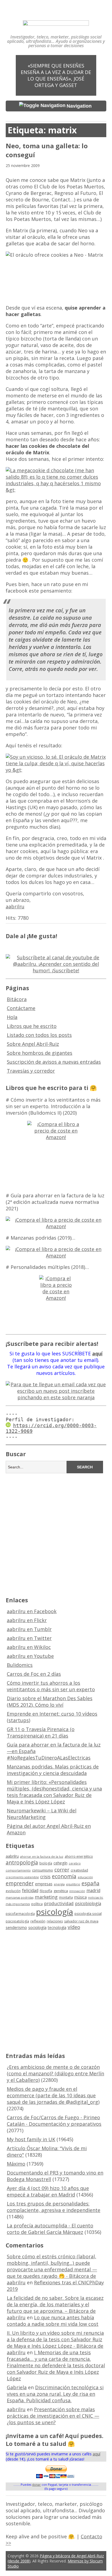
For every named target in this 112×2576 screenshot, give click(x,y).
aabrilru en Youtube (30, 1656)
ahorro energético (79, 1856)
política (37, 1904)
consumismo (43, 1870)
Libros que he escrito (32, 1026)
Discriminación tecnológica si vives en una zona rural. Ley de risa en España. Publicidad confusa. (55, 2394)
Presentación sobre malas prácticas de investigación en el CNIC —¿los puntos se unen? (53, 2416)
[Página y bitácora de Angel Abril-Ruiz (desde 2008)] (56, 22)
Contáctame (21, 1008)
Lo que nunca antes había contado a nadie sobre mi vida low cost (53, 2321)
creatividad (79, 1870)
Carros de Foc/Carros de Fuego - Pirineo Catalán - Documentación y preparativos (54, 2121)
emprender (20, 1883)
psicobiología (88, 1903)
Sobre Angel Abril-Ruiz (33, 1044)
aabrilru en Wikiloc (29, 1647)
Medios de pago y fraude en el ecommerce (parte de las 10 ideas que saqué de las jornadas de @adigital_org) (53, 2095)
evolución (13, 1891)
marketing (46, 1897)
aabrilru (15, 906)
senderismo (16, 1927)
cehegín (60, 1863)
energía (59, 1884)
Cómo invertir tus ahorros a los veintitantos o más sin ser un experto (51, 1686)
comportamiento (18, 1870)
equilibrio (73, 1884)
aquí (97, 2454)
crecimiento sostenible (22, 1877)
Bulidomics (20, 1665)
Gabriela (17, 2387)
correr (62, 1869)
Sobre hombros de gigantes (40, 1053)
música (80, 1897)
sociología (37, 1927)
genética (61, 1891)
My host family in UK (31, 2139)
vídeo (74, 1927)
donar (36, 2485)
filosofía (46, 1891)
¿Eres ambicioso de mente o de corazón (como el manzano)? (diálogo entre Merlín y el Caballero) (55, 2073)
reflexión (38, 1921)
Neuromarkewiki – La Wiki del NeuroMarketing (42, 1814)
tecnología (57, 1927)
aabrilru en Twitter (29, 1638)
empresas (44, 1884)
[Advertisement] (56, 1534)
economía (64, 1876)
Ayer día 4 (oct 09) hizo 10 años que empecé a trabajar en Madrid (48, 2191)
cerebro (75, 1863)
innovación (77, 1891)
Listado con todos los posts (39, 1035)
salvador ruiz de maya (81, 1921)
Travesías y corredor (31, 1071)
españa (91, 1883)
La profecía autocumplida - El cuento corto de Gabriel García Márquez (50, 2229)
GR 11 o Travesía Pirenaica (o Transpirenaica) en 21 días (41, 1732)
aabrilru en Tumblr (29, 1629)
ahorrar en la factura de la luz (42, 1857)
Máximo (16, 2164)
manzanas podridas (20, 1898)
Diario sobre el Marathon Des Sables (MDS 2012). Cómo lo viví (50, 1702)
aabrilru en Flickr (27, 1620)
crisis (45, 1877)
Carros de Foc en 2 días (34, 1674)
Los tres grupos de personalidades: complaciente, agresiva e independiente (54, 2207)
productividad (59, 1903)
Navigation (79, 106)
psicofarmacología (20, 1914)
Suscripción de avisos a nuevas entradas (54, 1062)
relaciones (55, 1921)
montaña (66, 1897)
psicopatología (17, 1921)
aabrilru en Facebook (32, 1611)
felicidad (30, 1890)
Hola (12, 1017)
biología (46, 1863)
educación (85, 1877)
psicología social (88, 1913)
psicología (55, 1912)
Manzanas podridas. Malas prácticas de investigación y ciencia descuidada (53, 1770)
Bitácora (17, 999)
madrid (93, 1890)
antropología (22, 1863)
